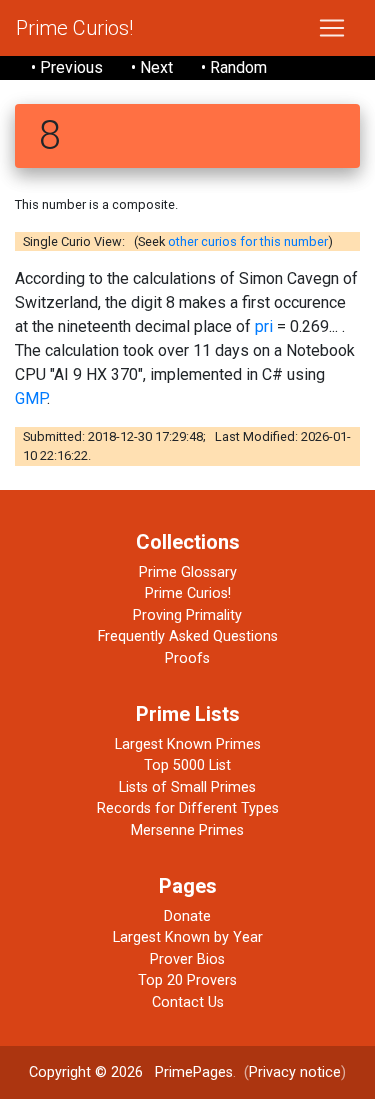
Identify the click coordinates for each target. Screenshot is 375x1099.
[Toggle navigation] (332, 28)
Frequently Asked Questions (188, 636)
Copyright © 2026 (86, 1072)
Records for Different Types (188, 808)
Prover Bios (187, 959)
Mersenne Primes (187, 830)
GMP (31, 398)
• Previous (67, 67)
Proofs (187, 658)
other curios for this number (248, 241)
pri (264, 326)
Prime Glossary (188, 572)
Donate (187, 916)
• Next (152, 67)
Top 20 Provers (187, 980)
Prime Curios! (74, 28)
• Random (234, 67)
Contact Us (188, 1002)
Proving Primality (187, 615)
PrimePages (194, 1072)
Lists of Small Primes (187, 787)
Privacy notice (295, 1072)
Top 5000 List (187, 765)
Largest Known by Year (188, 937)
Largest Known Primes (188, 744)
